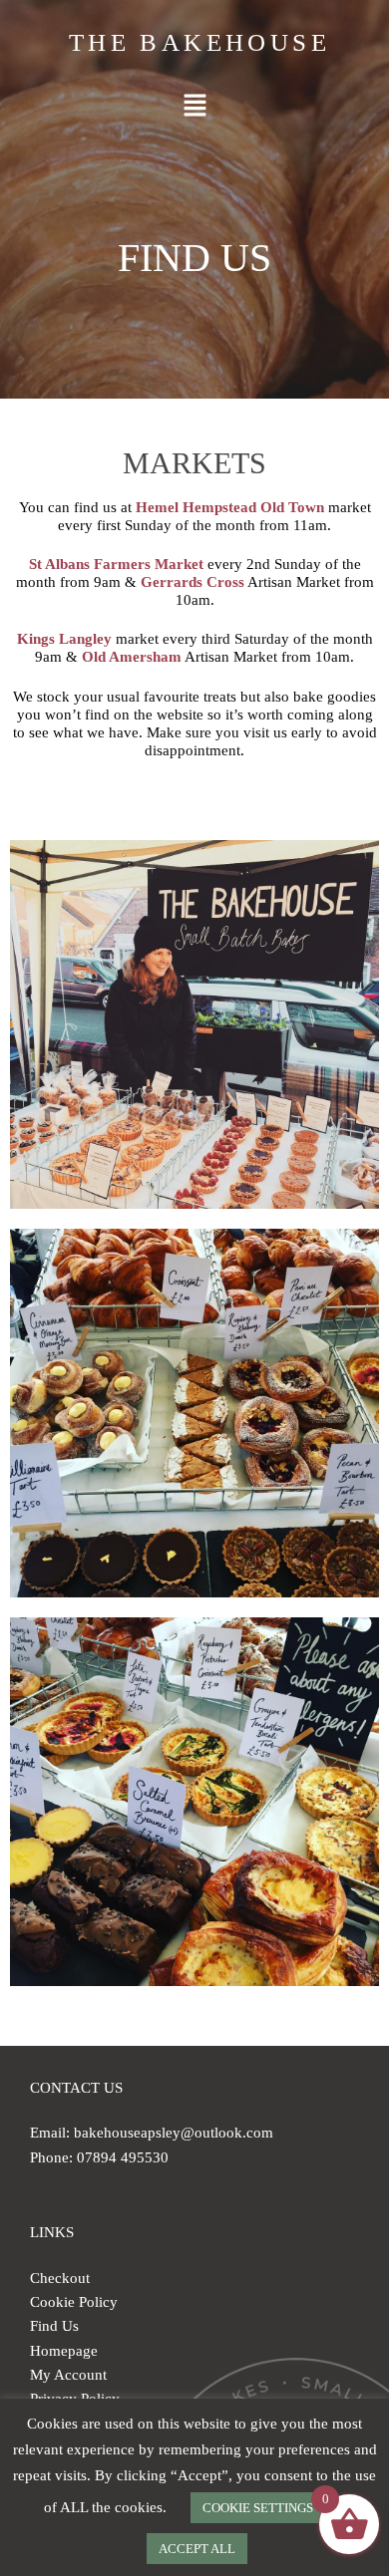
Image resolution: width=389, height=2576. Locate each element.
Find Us (54, 2326)
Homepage (64, 2351)
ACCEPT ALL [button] (197, 2549)
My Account (68, 2375)
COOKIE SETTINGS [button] (258, 2508)
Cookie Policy (74, 2302)
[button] (194, 107)
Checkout (60, 2278)
